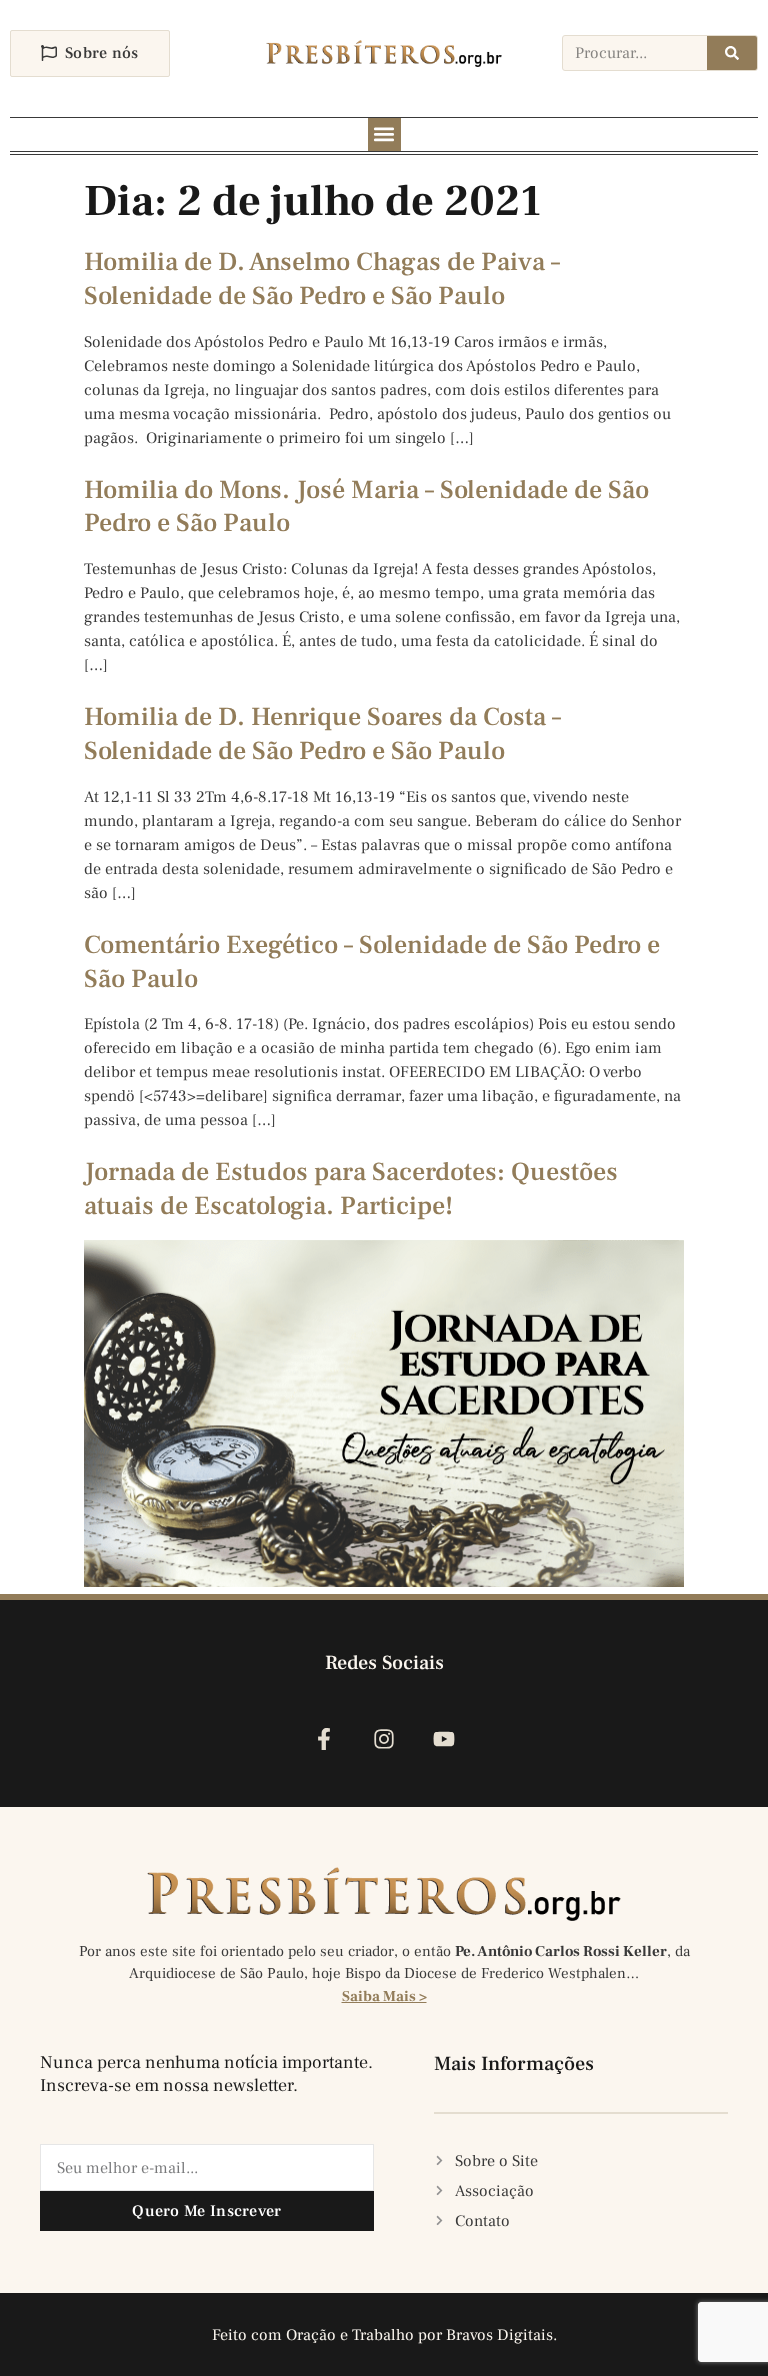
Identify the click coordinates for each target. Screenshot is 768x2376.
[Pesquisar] (732, 53)
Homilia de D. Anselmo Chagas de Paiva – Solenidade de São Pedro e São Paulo (322, 279)
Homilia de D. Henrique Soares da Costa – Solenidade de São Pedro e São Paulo (322, 734)
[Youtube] (444, 1738)
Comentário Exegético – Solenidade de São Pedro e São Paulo (372, 962)
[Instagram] (383, 1738)
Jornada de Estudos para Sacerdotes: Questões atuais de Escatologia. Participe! (351, 1189)
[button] (384, 134)
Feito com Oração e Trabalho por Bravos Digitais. (384, 2335)
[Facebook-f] (323, 1738)
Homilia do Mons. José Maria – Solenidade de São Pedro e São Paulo (366, 507)
